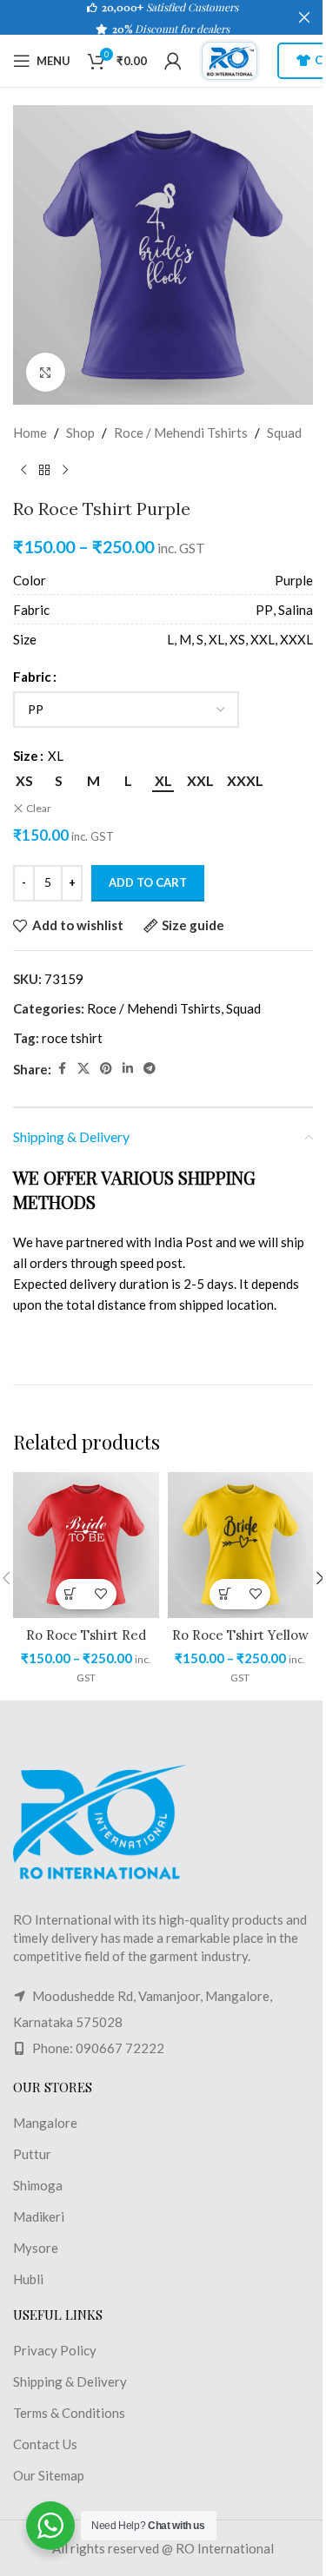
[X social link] (83, 1069)
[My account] (173, 61)
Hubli (28, 2279)
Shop (80, 433)
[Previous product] (23, 471)
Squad (284, 433)
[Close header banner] (304, 17)
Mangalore (45, 2123)
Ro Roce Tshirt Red (86, 1635)
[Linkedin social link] (128, 1069)
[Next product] (65, 471)
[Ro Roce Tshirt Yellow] (241, 1545)
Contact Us (45, 2444)
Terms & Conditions (69, 2413)
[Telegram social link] (150, 1069)
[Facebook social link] (62, 1069)
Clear (39, 808)
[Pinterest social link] (106, 1069)
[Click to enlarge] (46, 372)
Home (30, 433)
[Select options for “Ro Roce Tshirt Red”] (71, 1594)
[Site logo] (230, 59)
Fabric (32, 677)
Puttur (32, 2154)
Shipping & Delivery (70, 2381)
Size (26, 756)
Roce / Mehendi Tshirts (181, 433)
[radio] (24, 781)
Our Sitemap (49, 2475)
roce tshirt (72, 1038)
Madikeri (39, 2216)
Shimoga (38, 2185)
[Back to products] (44, 471)
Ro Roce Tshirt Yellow (240, 1635)
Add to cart (148, 882)
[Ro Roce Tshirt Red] (86, 1545)
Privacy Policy (55, 2350)
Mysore (36, 2248)
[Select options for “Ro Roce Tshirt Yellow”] (225, 1594)
